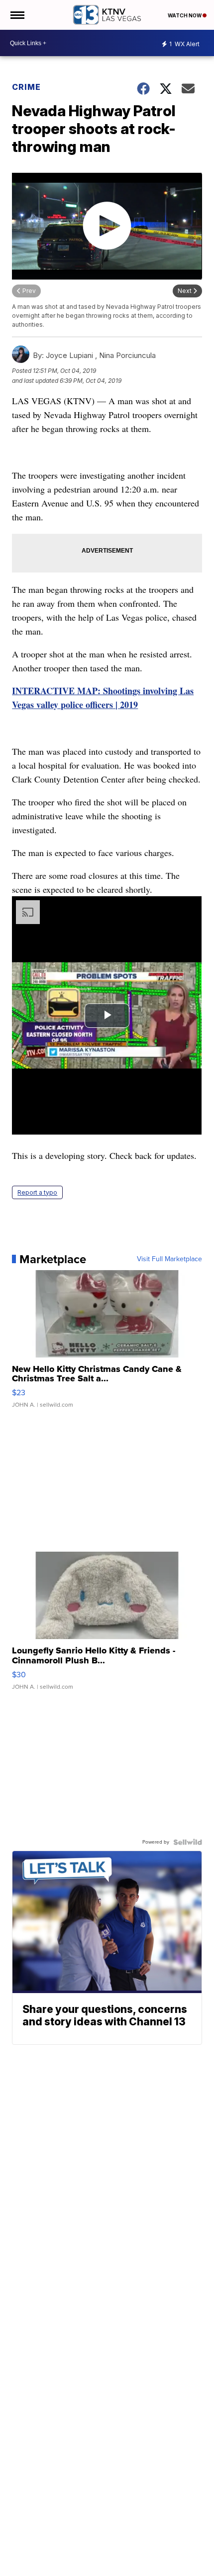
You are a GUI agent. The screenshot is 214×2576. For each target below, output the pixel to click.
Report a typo (37, 1192)
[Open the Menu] (17, 15)
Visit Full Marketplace (169, 1259)
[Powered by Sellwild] (188, 1842)
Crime (26, 87)
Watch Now (185, 15)
